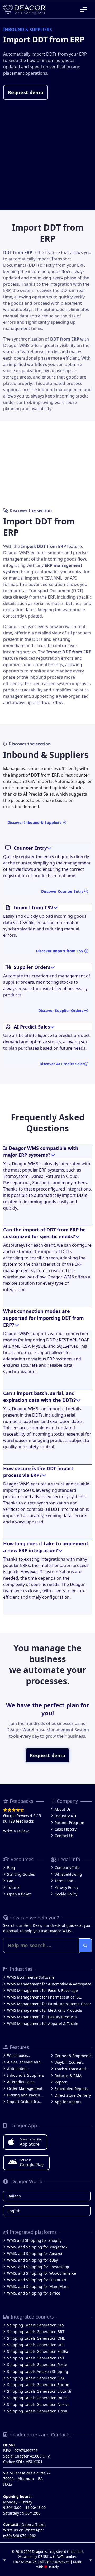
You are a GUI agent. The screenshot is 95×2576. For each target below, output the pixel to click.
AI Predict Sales (21, 2082)
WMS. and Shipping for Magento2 (37, 2247)
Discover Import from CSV (60, 951)
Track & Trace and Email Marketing (70, 2069)
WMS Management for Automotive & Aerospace (49, 1984)
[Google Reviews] (24, 1810)
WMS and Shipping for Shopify (34, 2240)
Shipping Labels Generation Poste (37, 2365)
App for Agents (68, 2102)
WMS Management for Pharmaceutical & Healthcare (43, 1997)
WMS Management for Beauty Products (42, 2017)
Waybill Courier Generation (68, 2063)
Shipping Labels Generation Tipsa (37, 2411)
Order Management (25, 2088)
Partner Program (69, 1822)
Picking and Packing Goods (25, 2095)
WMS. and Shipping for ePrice (34, 2293)
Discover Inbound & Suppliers (35, 822)
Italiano (14, 2196)
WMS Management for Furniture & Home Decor (49, 2004)
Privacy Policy (66, 1887)
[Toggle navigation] (84, 9)
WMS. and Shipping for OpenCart (37, 2280)
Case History (66, 1829)
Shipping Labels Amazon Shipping (38, 2371)
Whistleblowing (68, 1874)
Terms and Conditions (64, 1881)
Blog (11, 1868)
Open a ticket (19, 1894)
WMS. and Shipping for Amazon (35, 2254)
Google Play (32, 2163)
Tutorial (14, 1887)
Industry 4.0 (65, 1816)
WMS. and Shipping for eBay (32, 2260)
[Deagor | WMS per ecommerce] (25, 9)
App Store (31, 2142)
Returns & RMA (68, 2075)
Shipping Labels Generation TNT (36, 2358)
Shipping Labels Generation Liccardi (39, 2391)
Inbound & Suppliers (26, 2075)
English (14, 2211)
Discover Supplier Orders (61, 1010)
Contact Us (64, 1836)
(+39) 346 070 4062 (20, 2536)
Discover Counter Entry (63, 891)
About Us (63, 1809)
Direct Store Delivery (73, 2095)
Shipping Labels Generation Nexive (38, 2404)
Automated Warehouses (18, 2069)
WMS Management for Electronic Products (45, 2010)
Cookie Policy (66, 1894)
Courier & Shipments (73, 2056)
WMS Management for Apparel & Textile (43, 2023)
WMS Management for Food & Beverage (42, 1990)
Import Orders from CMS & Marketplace (25, 2102)
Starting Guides (21, 1874)
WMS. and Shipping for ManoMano (38, 2286)
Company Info (67, 1868)
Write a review (16, 1831)
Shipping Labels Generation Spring (38, 2385)
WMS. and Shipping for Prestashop (38, 2267)
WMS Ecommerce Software (31, 1977)
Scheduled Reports (71, 2089)
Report (61, 2082)
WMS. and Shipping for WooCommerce (42, 2273)
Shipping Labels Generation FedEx (37, 2351)
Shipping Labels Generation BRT (36, 2332)
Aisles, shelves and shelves (24, 2062)
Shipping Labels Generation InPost (38, 2398)
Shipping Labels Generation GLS (36, 2325)
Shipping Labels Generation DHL (36, 2338)
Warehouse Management (19, 2056)
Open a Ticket (34, 2524)
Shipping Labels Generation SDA (36, 2378)
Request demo (26, 92)
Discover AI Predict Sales (62, 1064)
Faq (10, 1881)
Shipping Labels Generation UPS (36, 2345)
